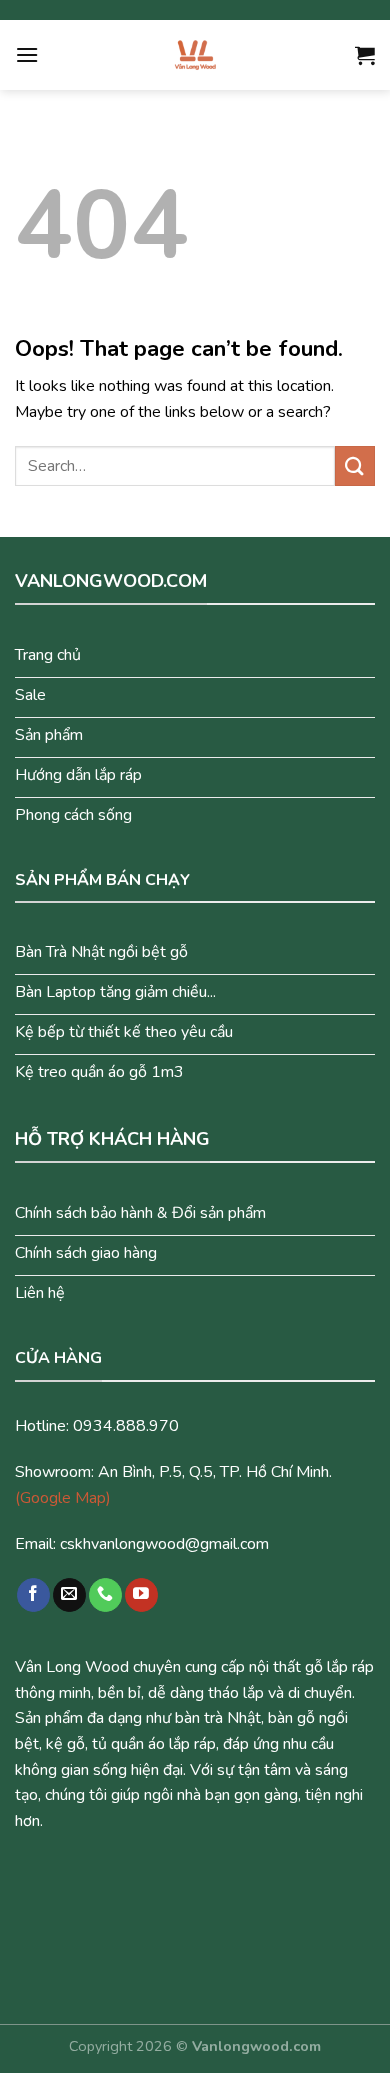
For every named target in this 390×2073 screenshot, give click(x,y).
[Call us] (105, 1595)
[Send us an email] (69, 1595)
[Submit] (355, 465)
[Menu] (27, 54)
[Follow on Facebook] (33, 1595)
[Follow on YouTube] (141, 1595)
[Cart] (365, 55)
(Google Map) (63, 1498)
